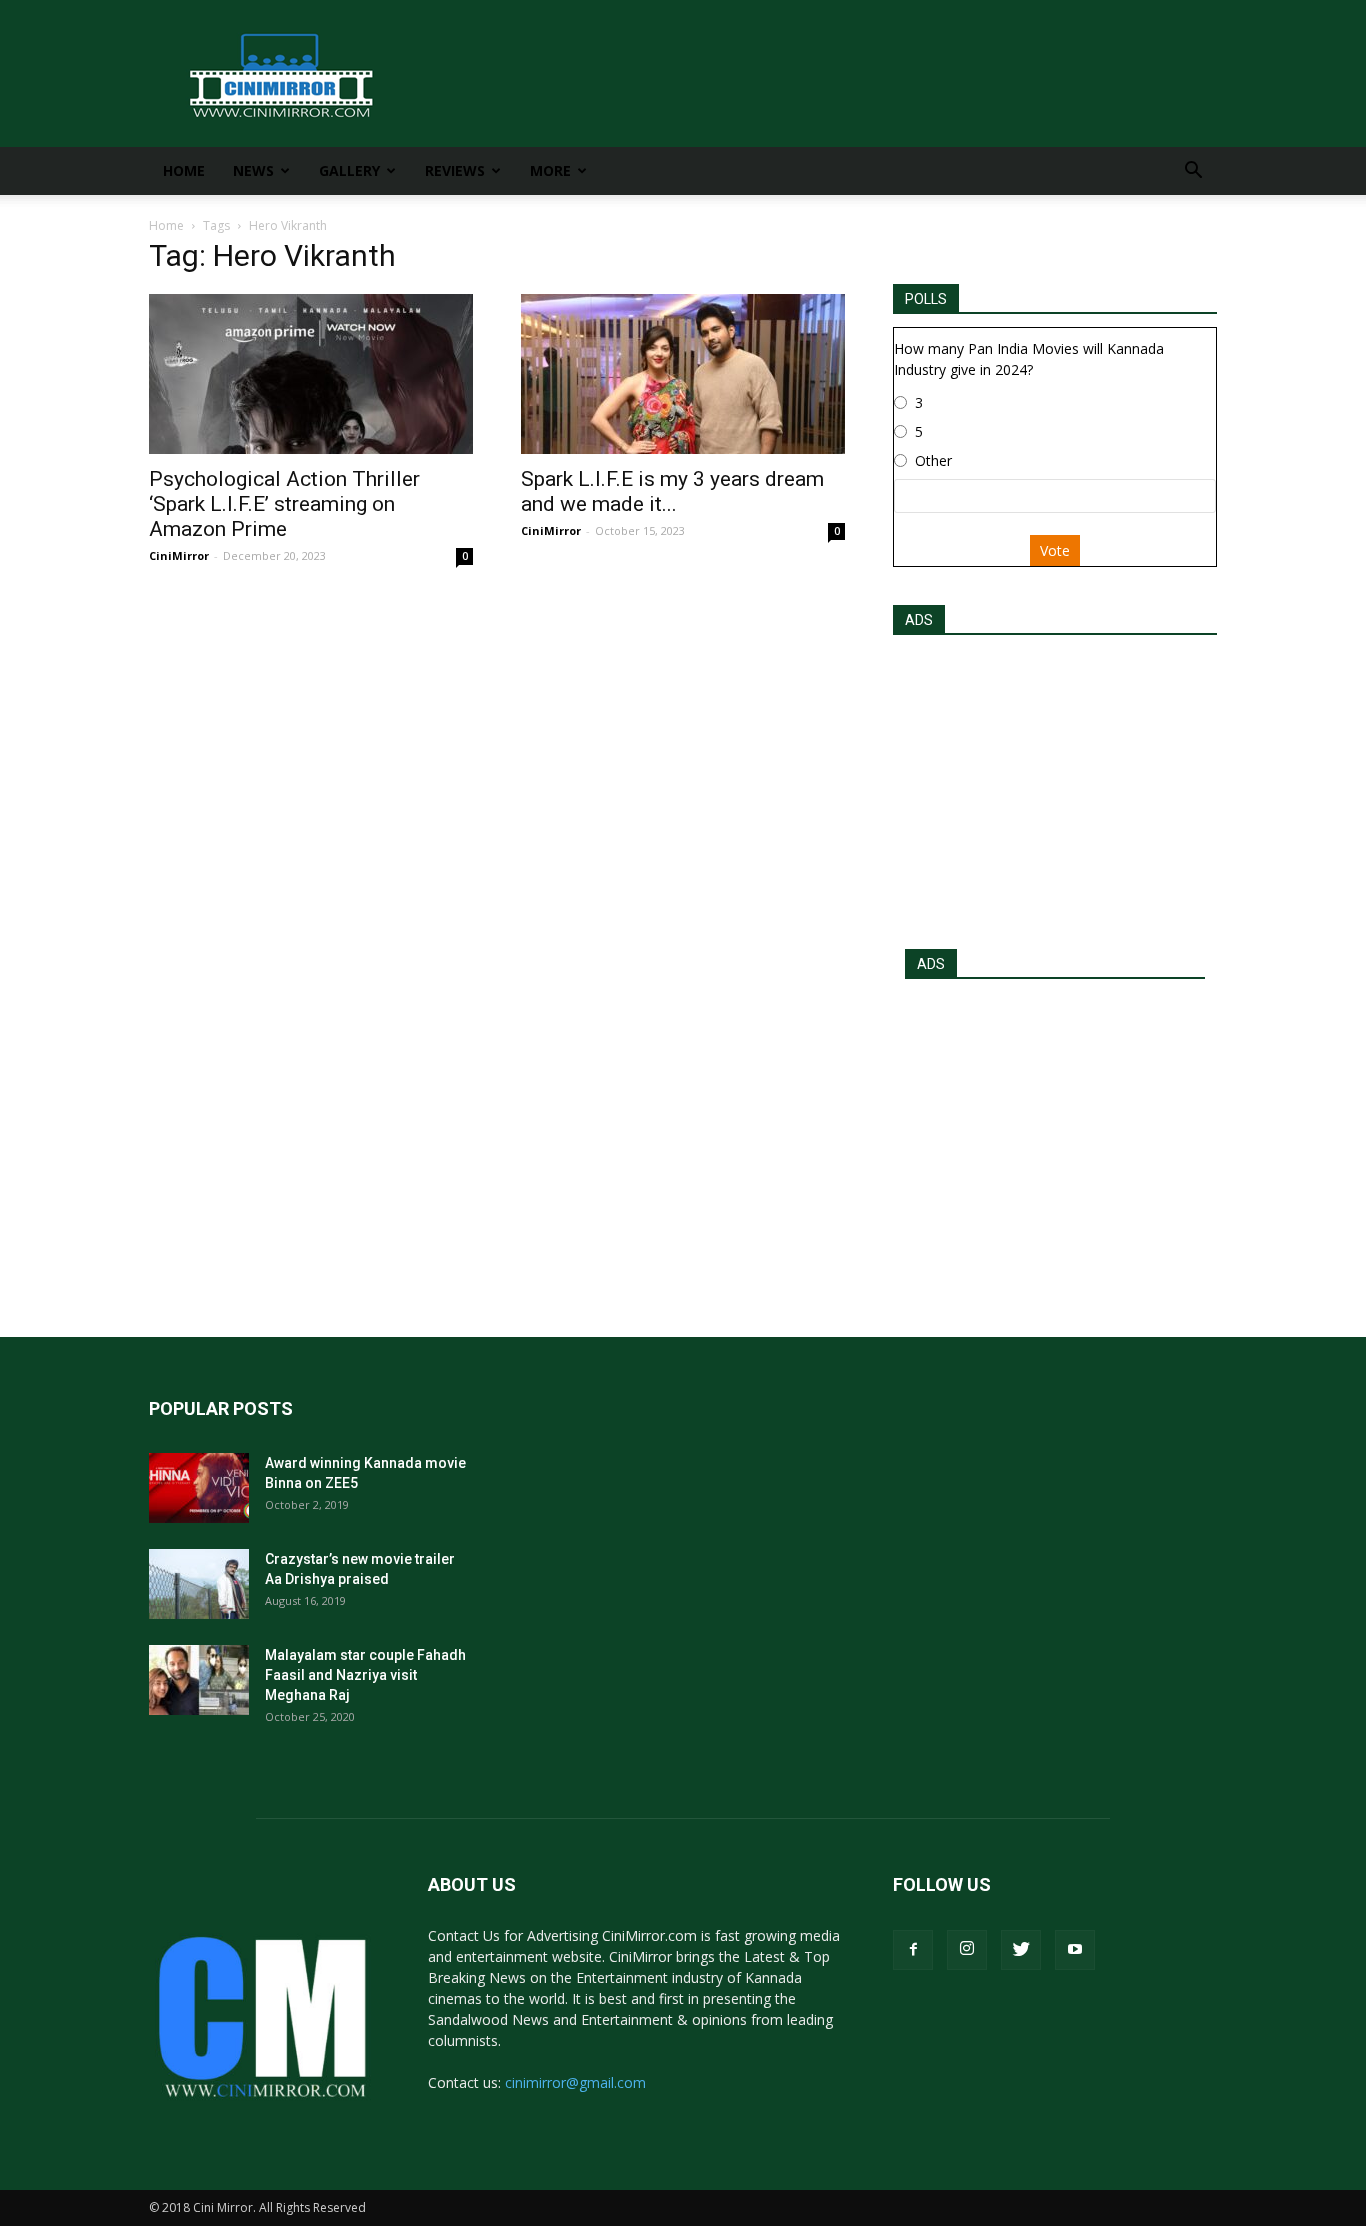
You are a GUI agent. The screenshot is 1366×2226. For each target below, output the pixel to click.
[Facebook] (913, 1950)
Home (184, 170)
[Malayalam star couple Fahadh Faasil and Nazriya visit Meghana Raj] (199, 1680)
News (253, 170)
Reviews (455, 170)
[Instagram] (967, 1950)
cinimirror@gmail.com (575, 2082)
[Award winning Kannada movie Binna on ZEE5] (199, 1488)
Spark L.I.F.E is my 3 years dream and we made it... (672, 491)
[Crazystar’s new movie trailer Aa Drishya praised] (199, 1584)
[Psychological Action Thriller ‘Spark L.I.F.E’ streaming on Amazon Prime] (311, 374)
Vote (1055, 550)
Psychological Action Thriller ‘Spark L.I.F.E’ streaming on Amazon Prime (284, 504)
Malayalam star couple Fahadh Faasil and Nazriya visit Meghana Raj (365, 1675)
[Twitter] (1021, 1950)
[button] (1193, 172)
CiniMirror (179, 555)
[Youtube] (1075, 1950)
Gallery (349, 170)
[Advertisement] (1055, 786)
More (550, 170)
